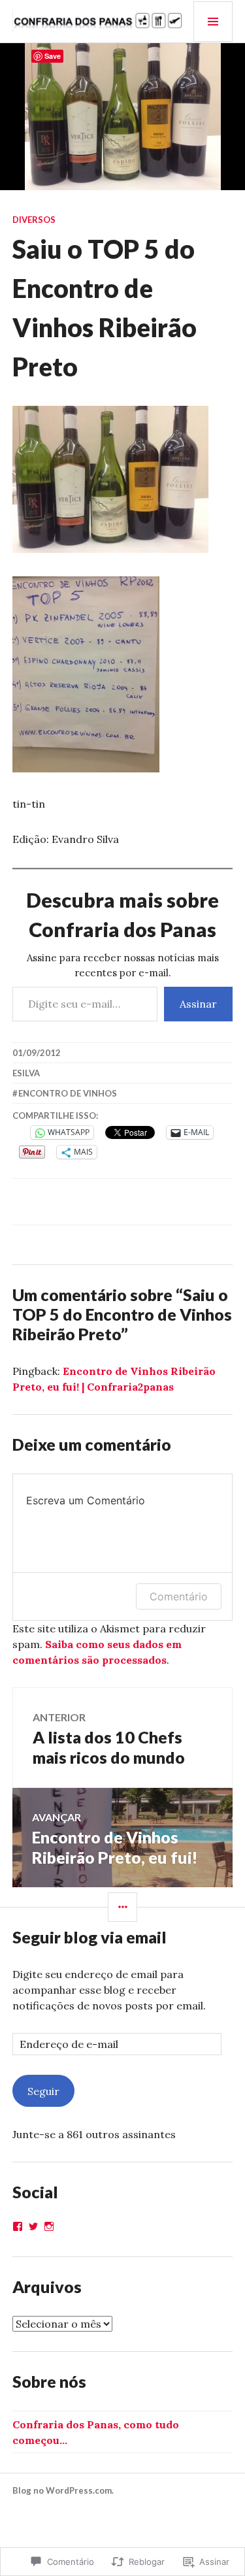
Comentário (179, 1596)
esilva (26, 1073)
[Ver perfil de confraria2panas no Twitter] (33, 2226)
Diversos (34, 220)
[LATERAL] (122, 1907)
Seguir (43, 2091)
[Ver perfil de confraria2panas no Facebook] (18, 2226)
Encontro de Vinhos (68, 1093)
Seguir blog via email (90, 1937)
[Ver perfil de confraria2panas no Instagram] (49, 2226)
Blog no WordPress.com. (63, 2490)
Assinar (198, 1004)
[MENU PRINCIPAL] (213, 22)
